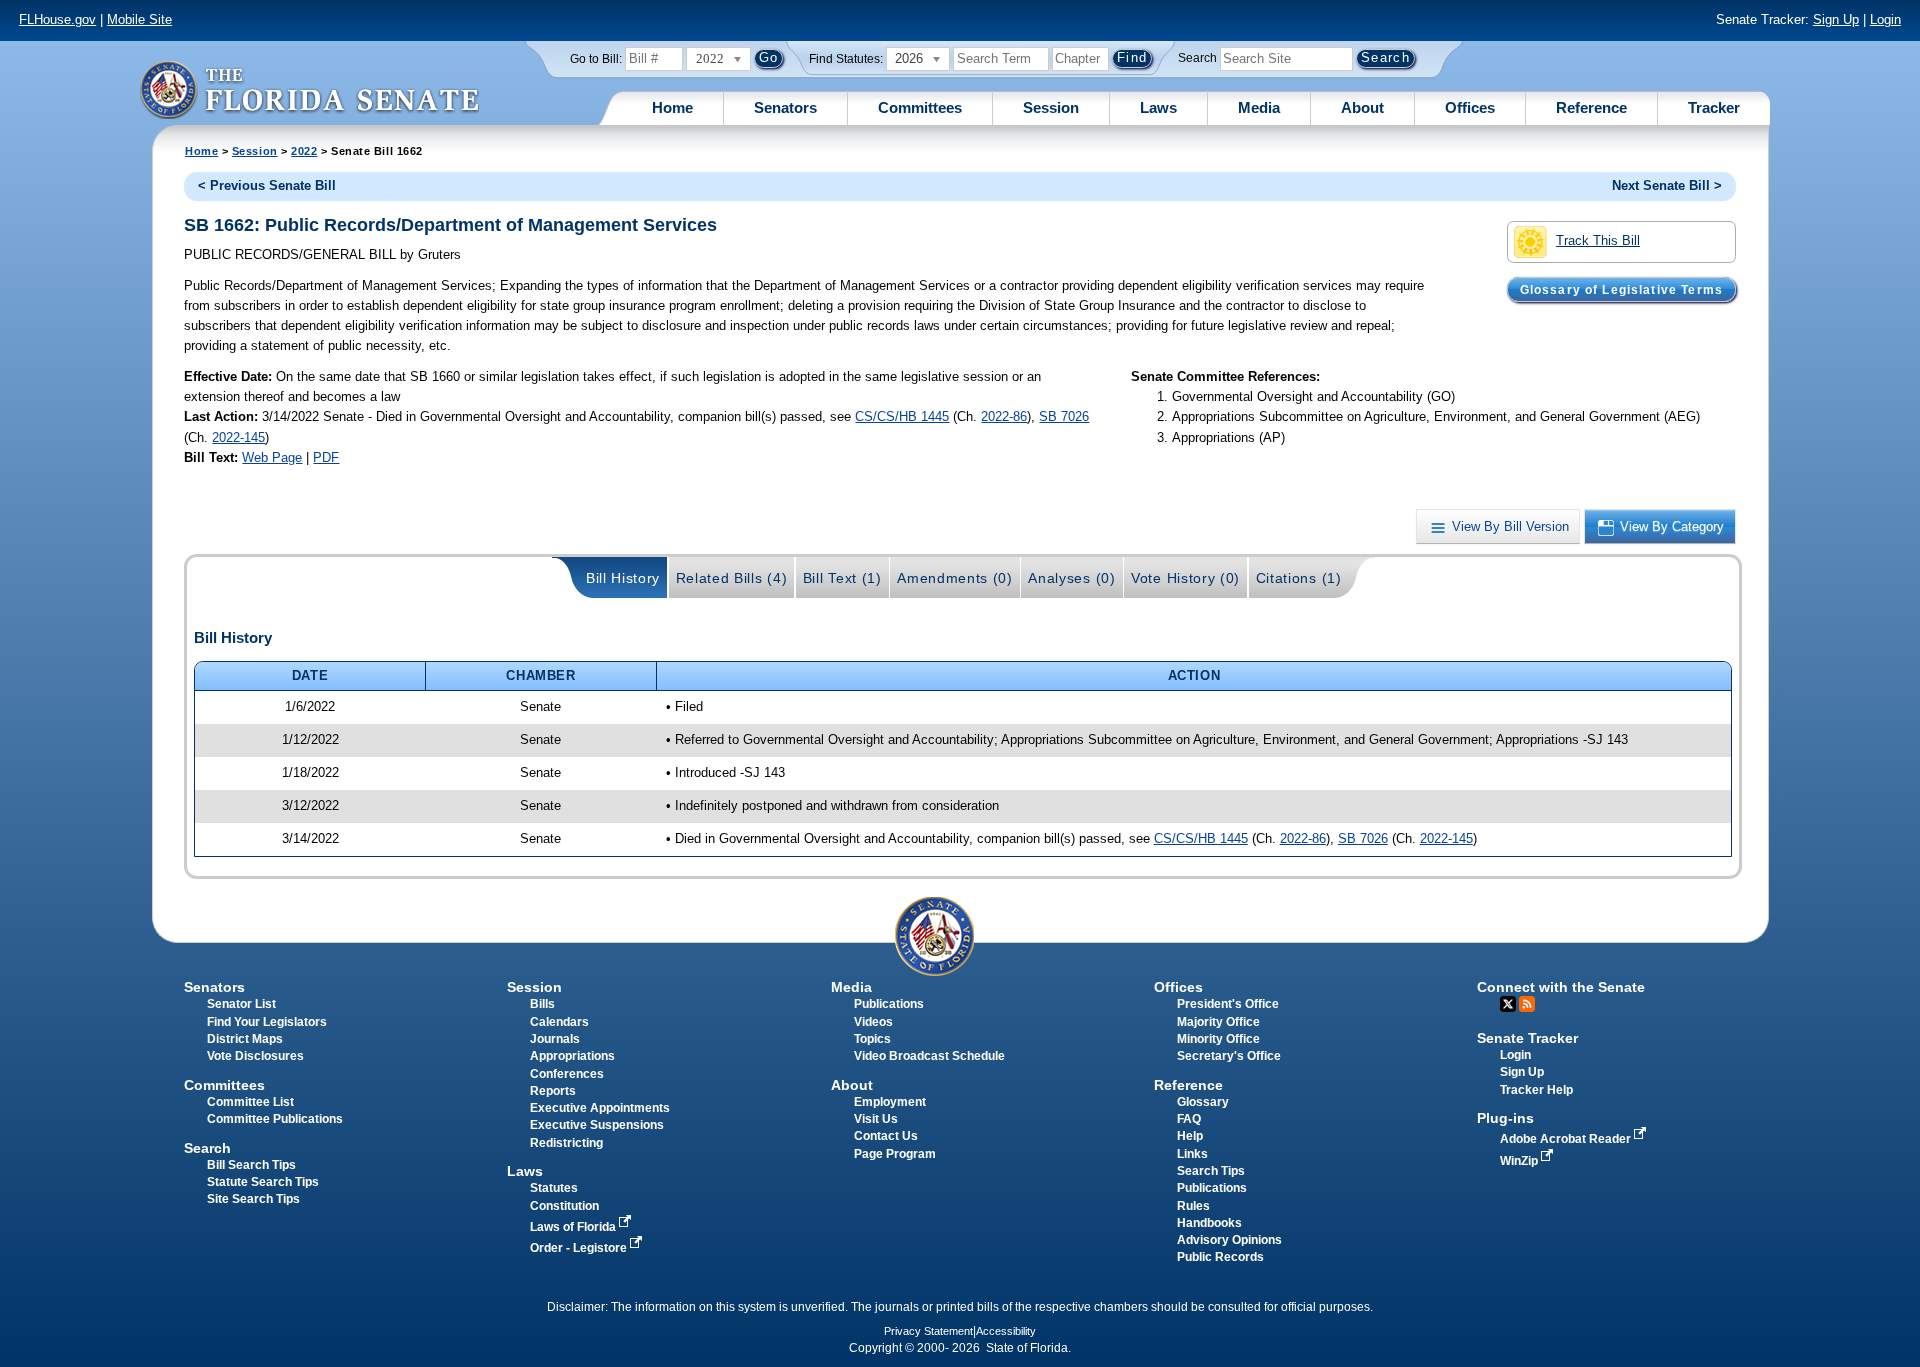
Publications (889, 1004)
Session (1051, 107)
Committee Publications (275, 1119)
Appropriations (572, 1056)
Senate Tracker (1527, 1038)
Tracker (1714, 107)
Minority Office (1218, 1039)
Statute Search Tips (263, 1182)
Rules (1193, 1206)
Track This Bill (1598, 240)
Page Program (895, 1154)
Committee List (250, 1102)
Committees (920, 107)
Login (1885, 19)
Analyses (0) (1071, 578)
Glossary (1203, 1102)
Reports (553, 1091)
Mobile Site (139, 19)
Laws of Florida (574, 1227)
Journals (555, 1039)
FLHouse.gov (57, 19)
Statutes (554, 1188)
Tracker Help (1536, 1090)
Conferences (567, 1074)
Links (1192, 1154)
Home (672, 107)
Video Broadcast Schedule (929, 1056)
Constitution (564, 1206)
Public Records (1220, 1257)
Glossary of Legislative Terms (1621, 289)
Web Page (272, 457)
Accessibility (1006, 1331)
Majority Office (1218, 1022)
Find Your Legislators (267, 1022)
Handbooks (1209, 1223)
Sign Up (1836, 19)
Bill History (623, 578)
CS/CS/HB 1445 (902, 416)
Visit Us (876, 1119)
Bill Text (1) (842, 578)
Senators (785, 107)
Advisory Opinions (1229, 1240)
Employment (890, 1102)
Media (1259, 107)
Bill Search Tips (251, 1165)
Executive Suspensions (597, 1125)
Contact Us (886, 1136)
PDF (326, 457)
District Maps (245, 1039)
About (1362, 107)
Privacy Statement (928, 1331)
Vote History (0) (1185, 578)
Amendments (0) (955, 578)
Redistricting (566, 1143)
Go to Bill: (596, 59)
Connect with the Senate (1561, 987)
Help (1190, 1136)
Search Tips (1211, 1171)
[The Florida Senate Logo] (309, 89)
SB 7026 (1064, 416)
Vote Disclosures (255, 1056)
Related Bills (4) (732, 578)
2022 (304, 151)
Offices (1470, 107)
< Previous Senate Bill (267, 185)
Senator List (241, 1004)
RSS (1527, 1004)
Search (1197, 58)
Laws (1158, 107)
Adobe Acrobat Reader (1567, 1139)
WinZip (1520, 1161)
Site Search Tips (253, 1199)
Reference (1591, 107)
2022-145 (238, 437)
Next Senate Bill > (1667, 185)
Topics (872, 1039)
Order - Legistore (580, 1248)
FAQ (1189, 1119)
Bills (542, 1004)
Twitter (1508, 1004)
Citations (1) (1299, 578)
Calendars (559, 1022)
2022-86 (1004, 416)
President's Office (1228, 1004)
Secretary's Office (1229, 1056)
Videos (873, 1022)
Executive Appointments (600, 1108)
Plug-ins (1505, 1118)
